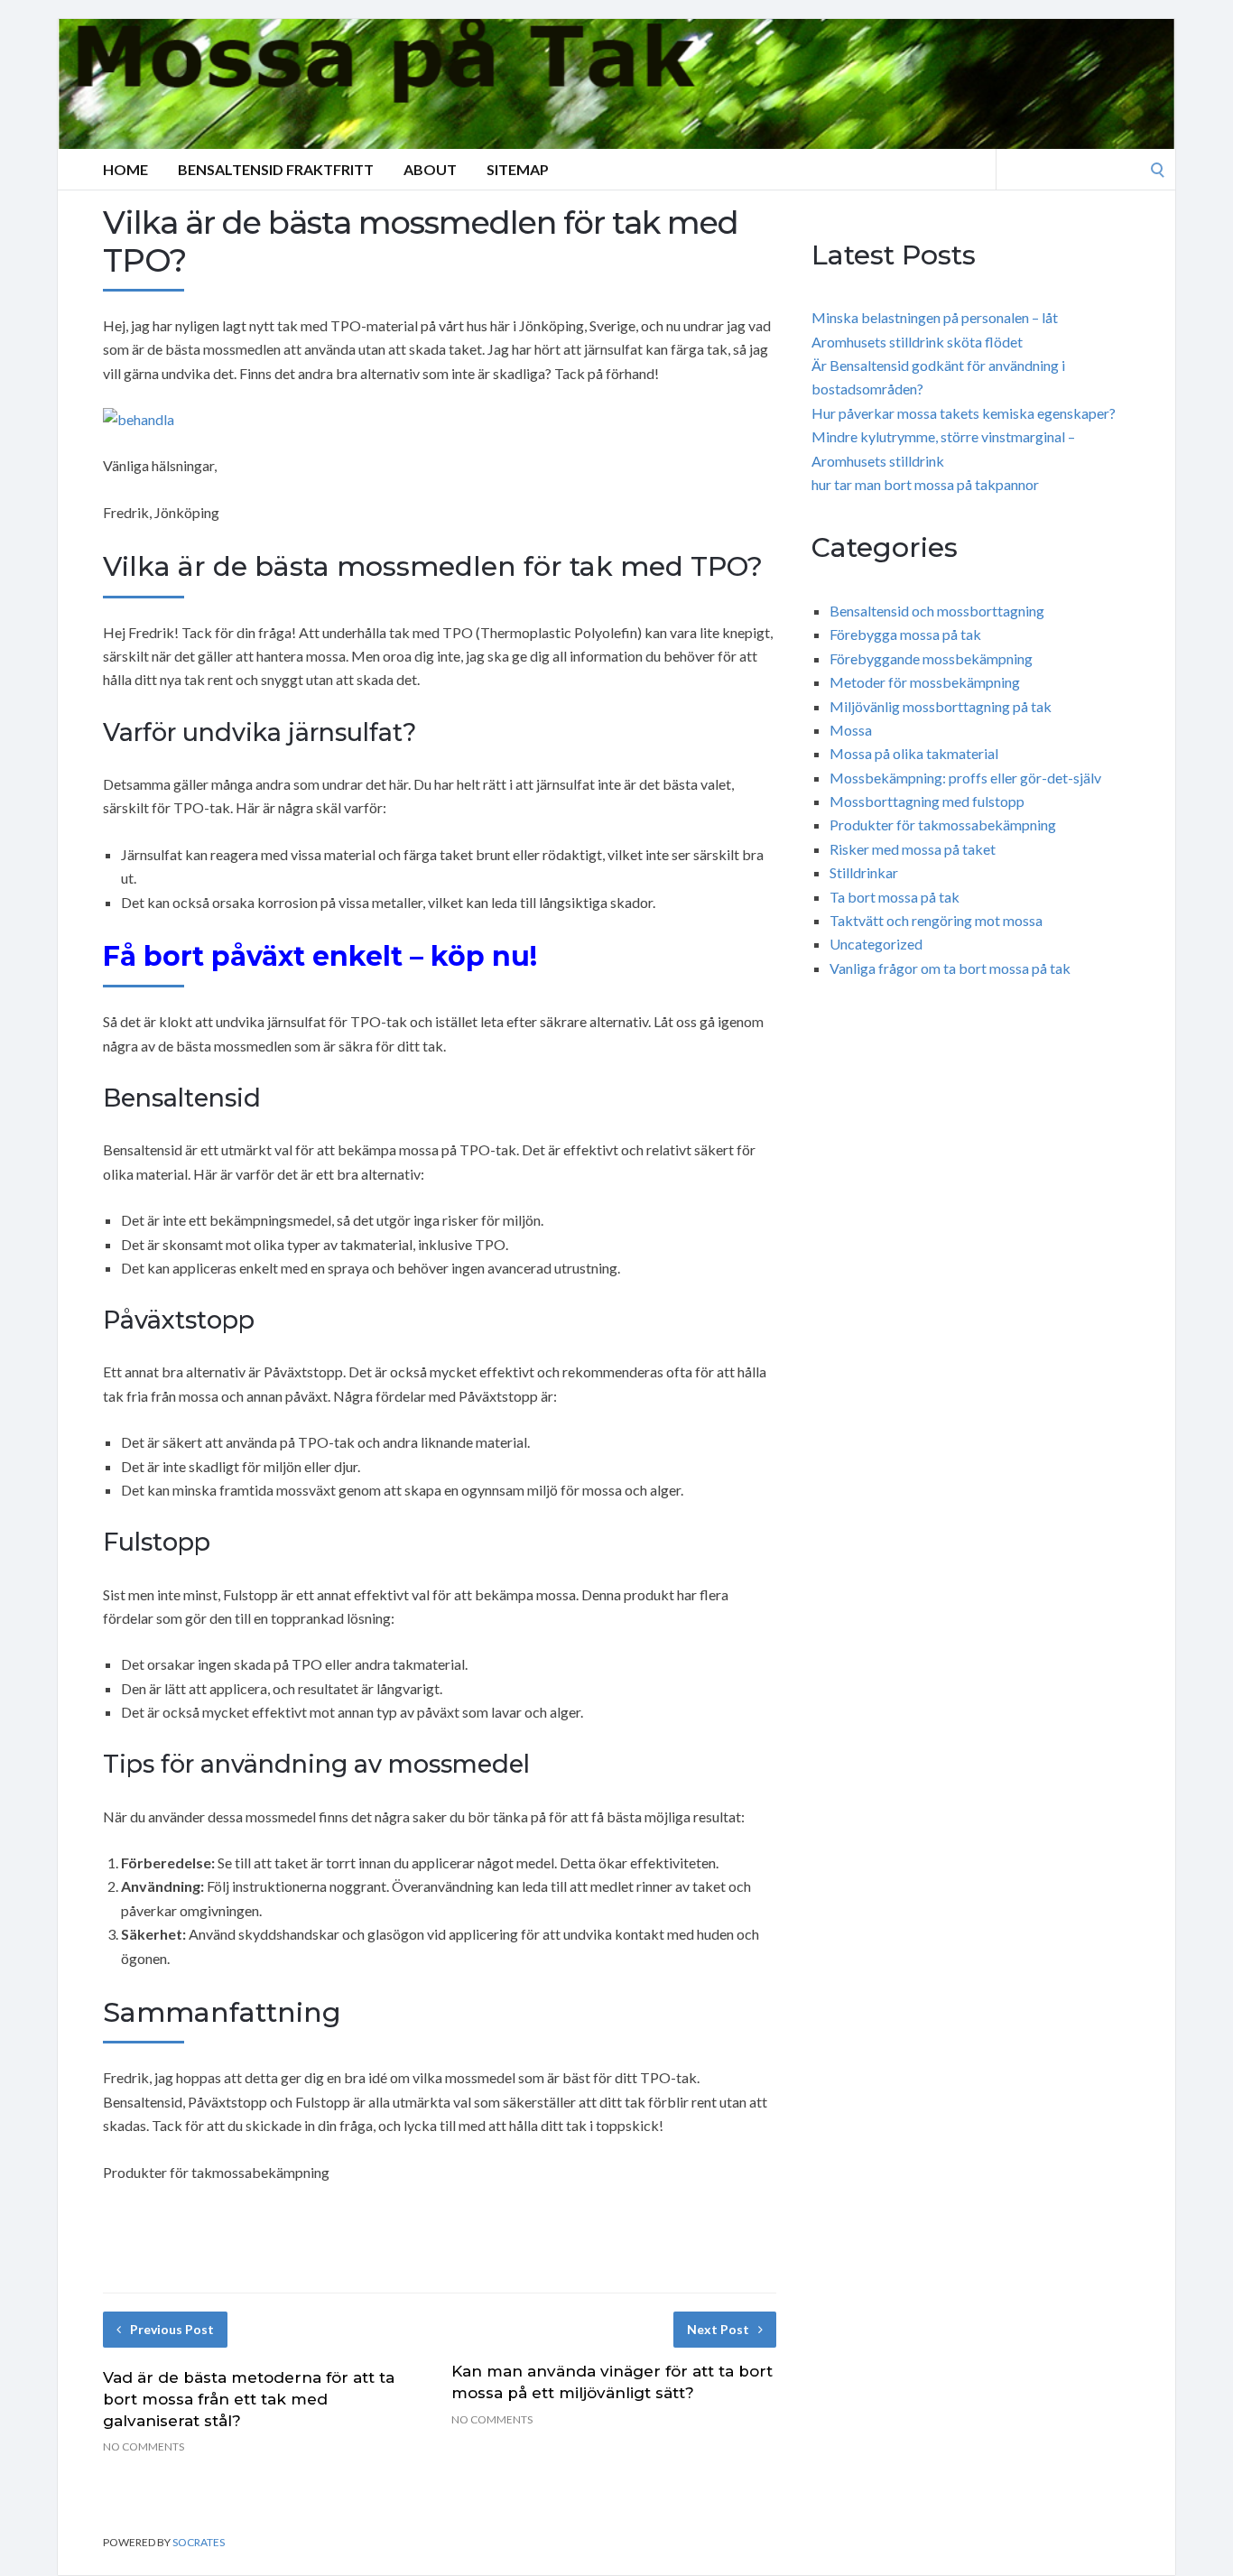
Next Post (718, 2329)
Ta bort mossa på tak (895, 897)
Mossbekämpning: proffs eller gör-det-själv (965, 778)
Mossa (851, 730)
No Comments (144, 2446)
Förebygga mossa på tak (905, 634)
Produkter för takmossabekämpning (943, 825)
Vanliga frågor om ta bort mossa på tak (950, 968)
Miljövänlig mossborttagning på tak (941, 706)
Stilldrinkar (864, 872)
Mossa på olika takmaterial (914, 753)
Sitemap (518, 169)
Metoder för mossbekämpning (925, 682)
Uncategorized (876, 944)
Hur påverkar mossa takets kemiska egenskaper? (964, 413)
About (430, 169)
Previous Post (172, 2329)
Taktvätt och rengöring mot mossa (936, 920)
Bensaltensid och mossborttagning (937, 611)
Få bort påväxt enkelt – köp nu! (320, 956)
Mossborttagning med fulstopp (927, 801)
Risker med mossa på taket (913, 849)
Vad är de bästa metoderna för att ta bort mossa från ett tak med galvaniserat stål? (249, 2399)
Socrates (199, 2542)
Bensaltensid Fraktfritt (276, 169)
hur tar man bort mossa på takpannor (925, 484)
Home (125, 169)
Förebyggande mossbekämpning (931, 658)
